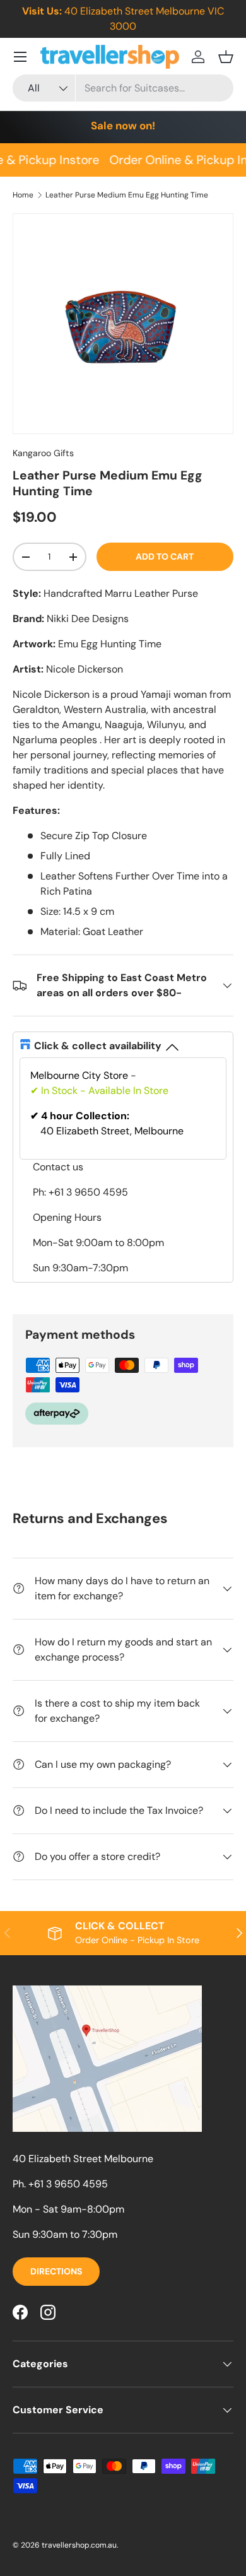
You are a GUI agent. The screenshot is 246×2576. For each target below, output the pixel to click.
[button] (226, 57)
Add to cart (165, 556)
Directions (56, 2271)
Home (23, 195)
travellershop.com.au (79, 2545)
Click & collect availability (98, 1046)
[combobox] (123, 88)
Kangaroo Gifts (43, 453)
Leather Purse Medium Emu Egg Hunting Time (127, 195)
